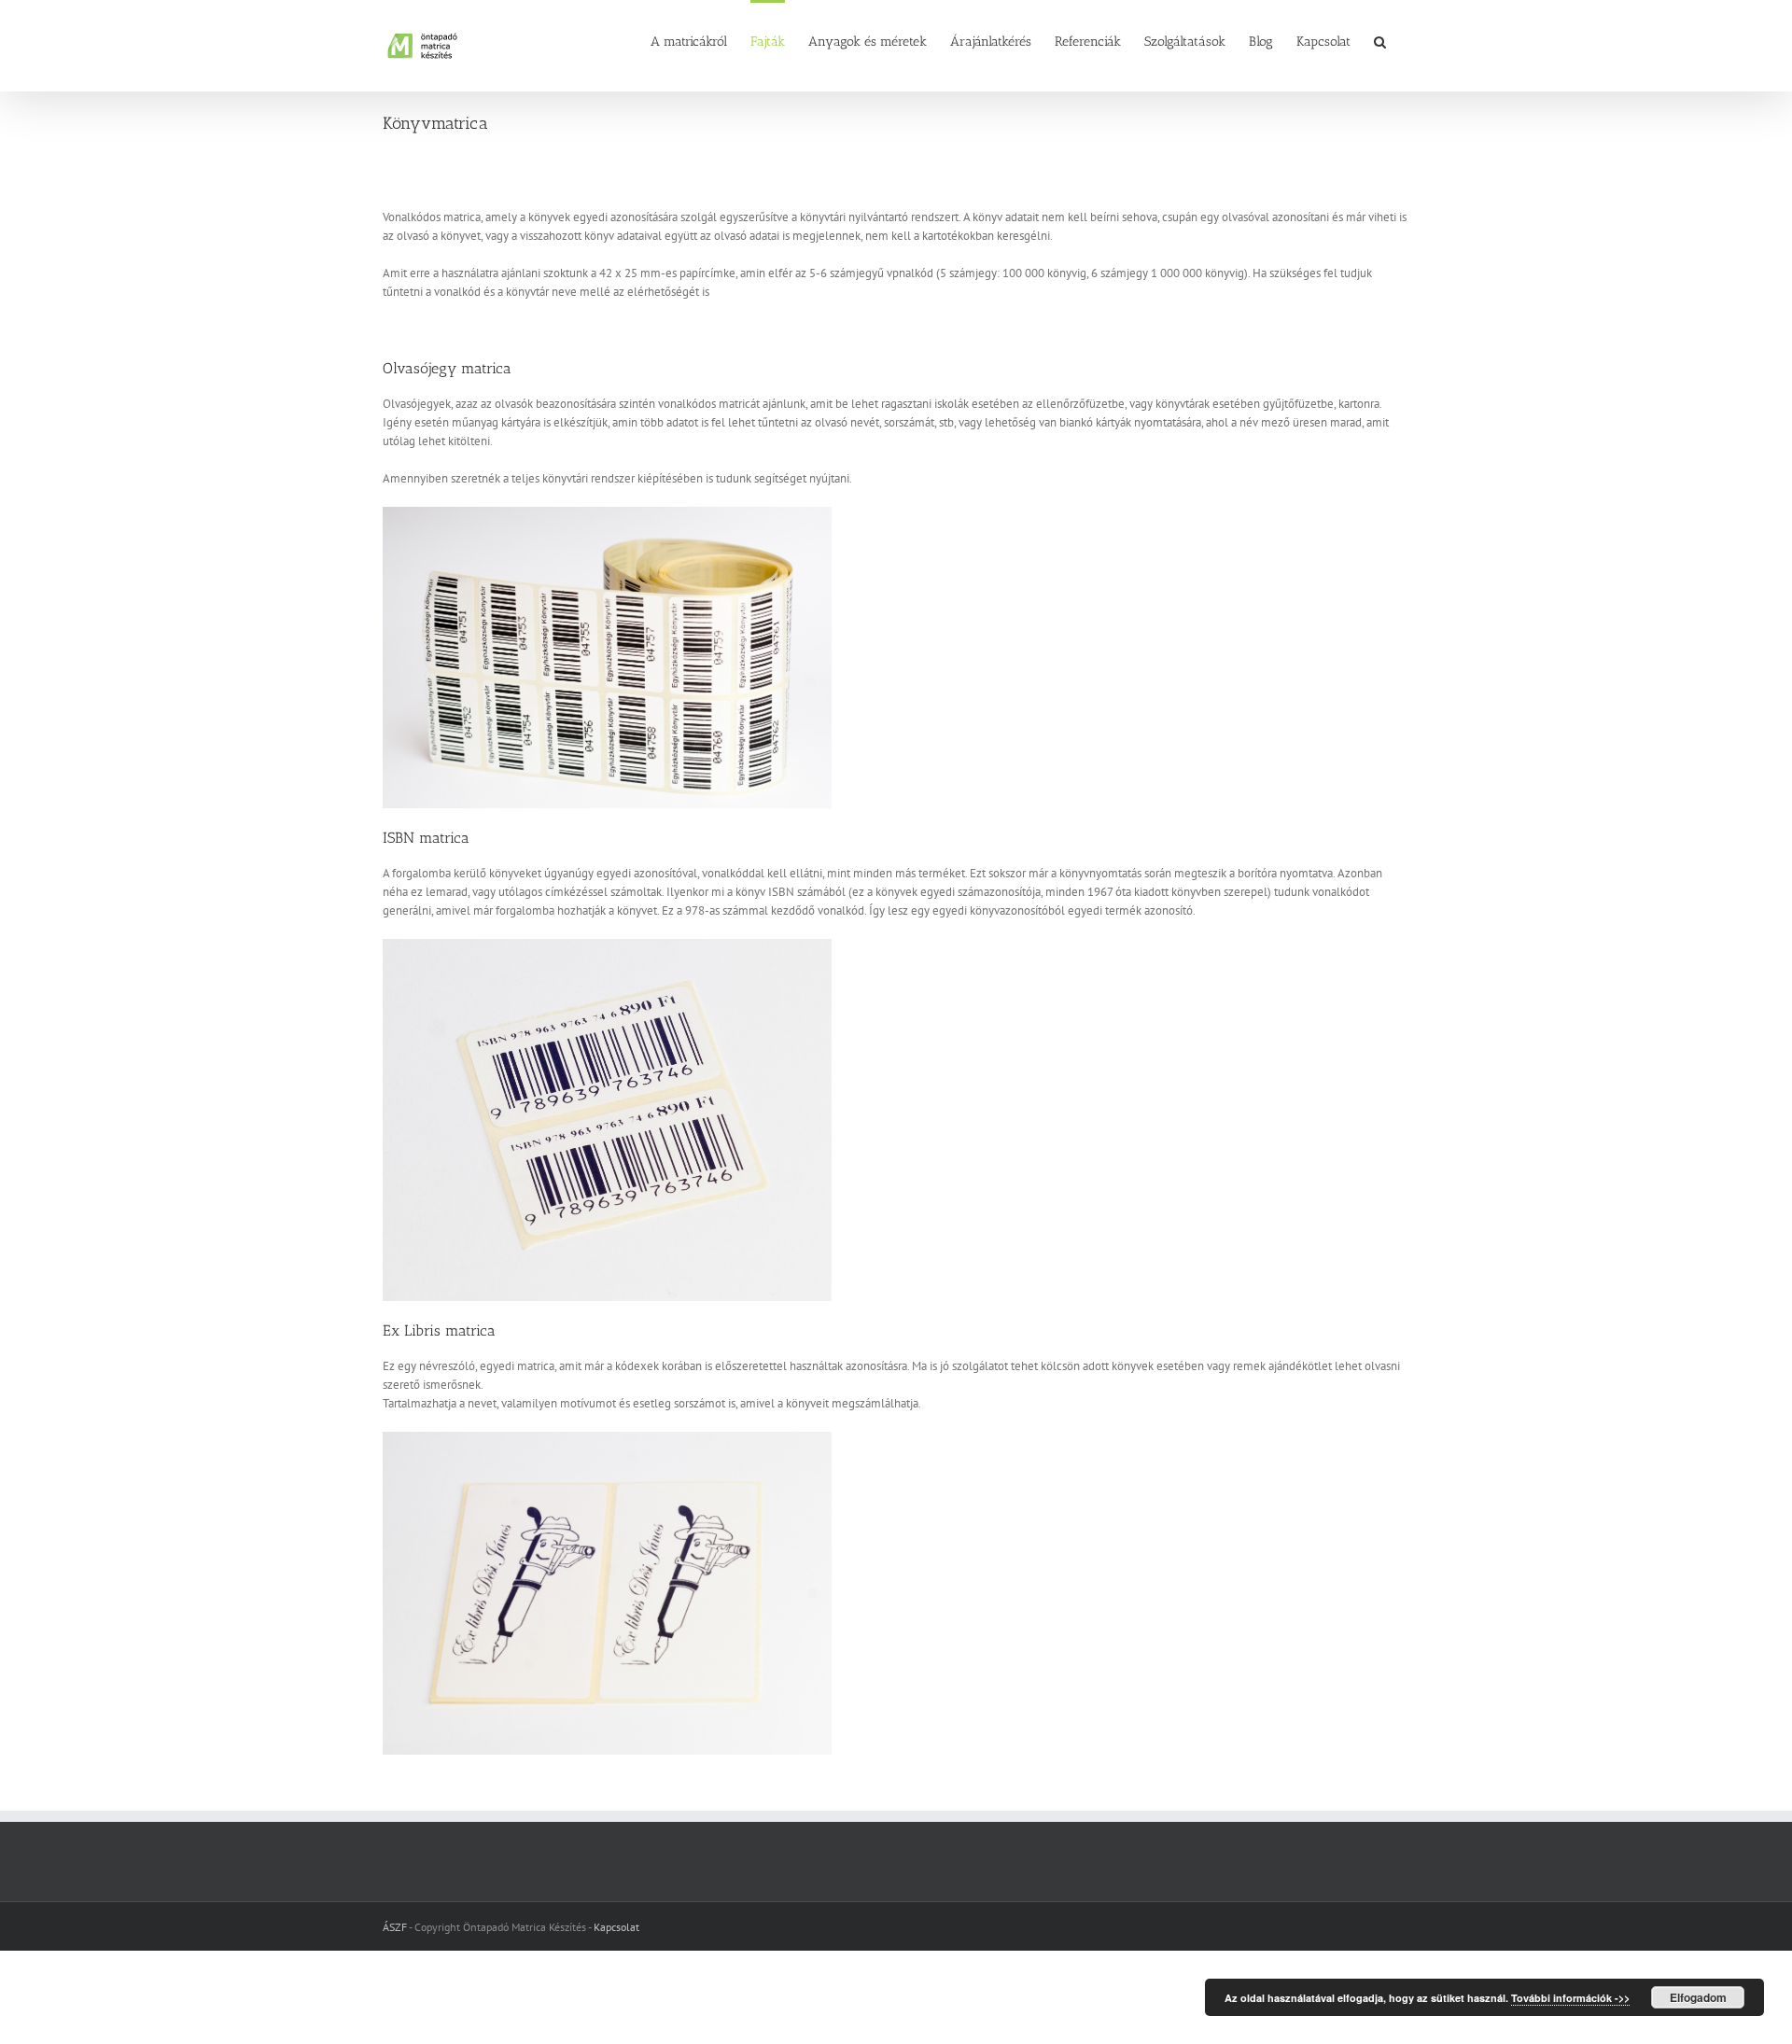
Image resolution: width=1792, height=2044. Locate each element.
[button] (1380, 40)
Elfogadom (1698, 1997)
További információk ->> (1570, 1998)
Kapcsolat (616, 1927)
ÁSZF (395, 1927)
